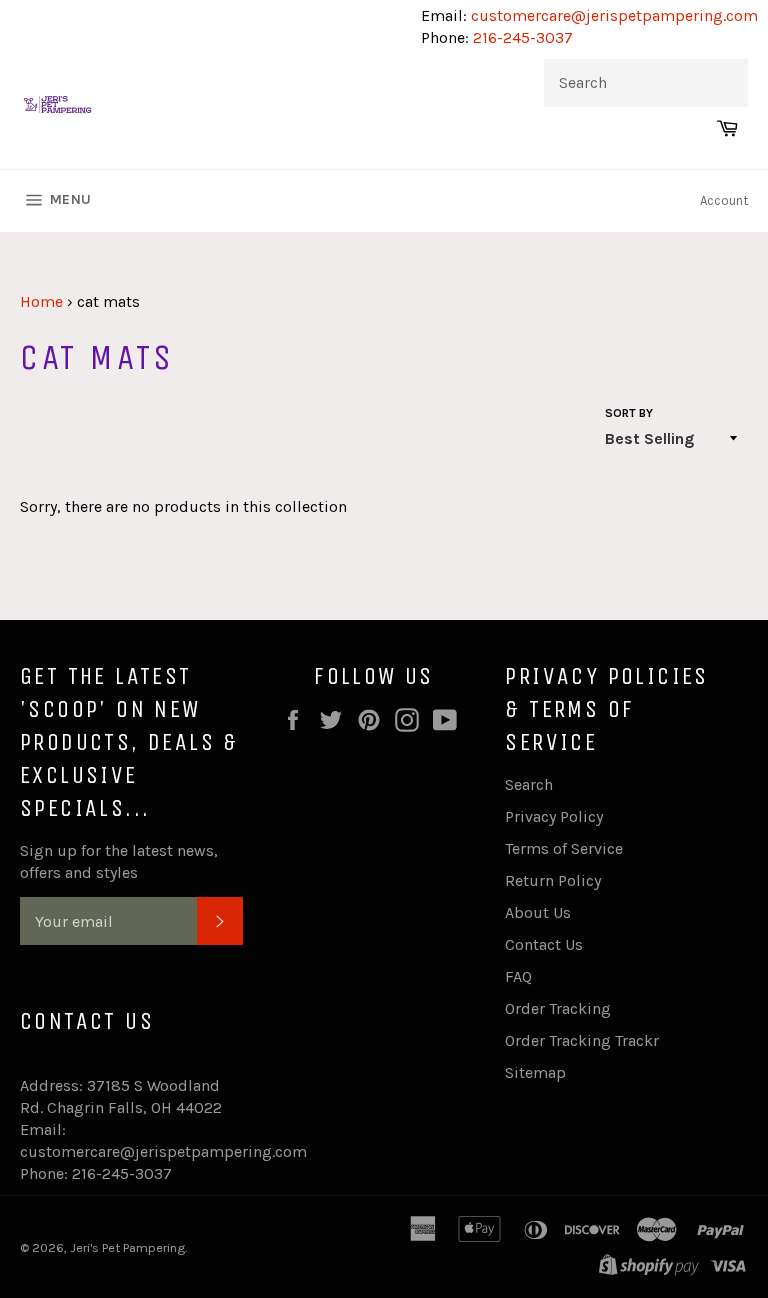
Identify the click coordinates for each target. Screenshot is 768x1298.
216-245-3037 (523, 37)
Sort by (629, 413)
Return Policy (553, 880)
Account (724, 200)
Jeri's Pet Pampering (127, 1247)
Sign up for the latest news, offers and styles (119, 861)
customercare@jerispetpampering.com (612, 15)
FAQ (518, 976)
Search (529, 784)
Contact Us (544, 944)
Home (41, 301)
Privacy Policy (554, 816)
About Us (538, 912)
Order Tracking (558, 1008)
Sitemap (535, 1072)
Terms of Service (564, 848)
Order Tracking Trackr (582, 1040)
